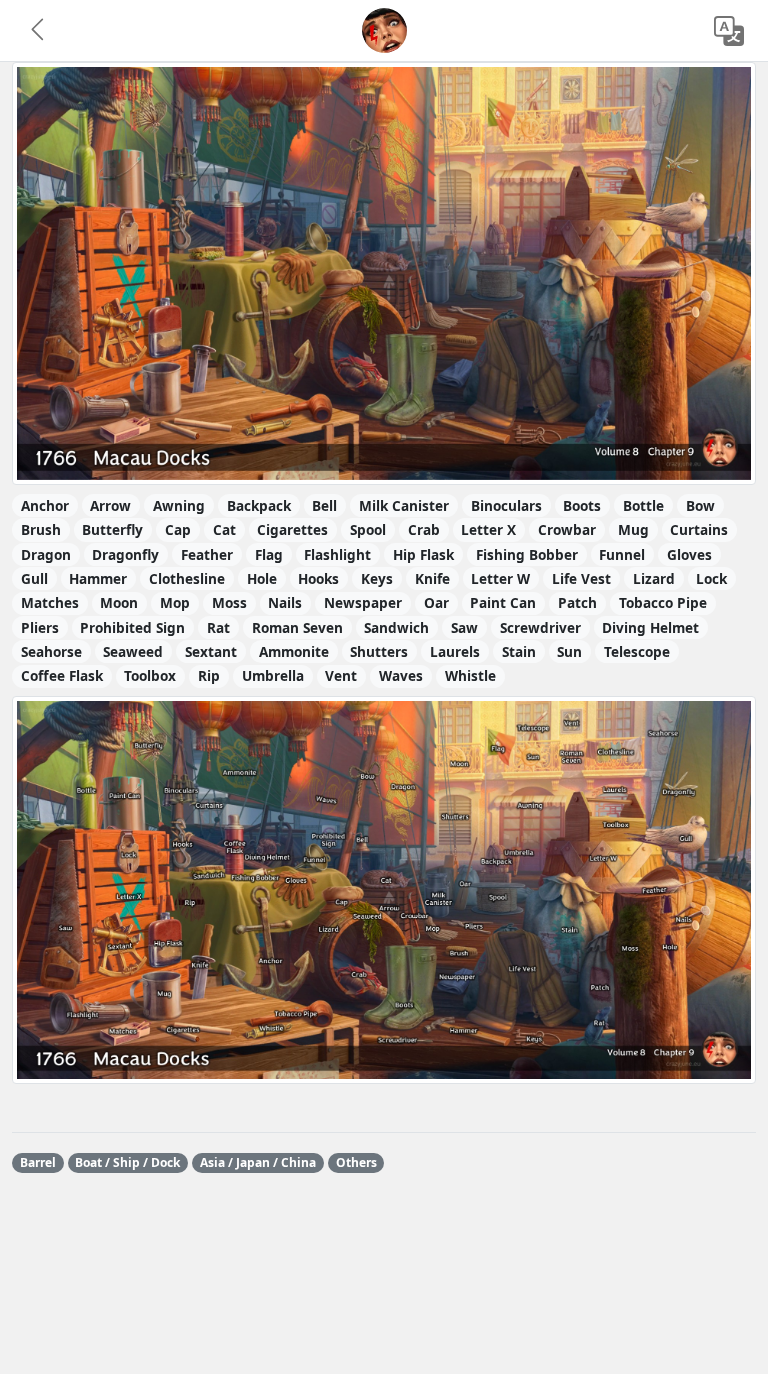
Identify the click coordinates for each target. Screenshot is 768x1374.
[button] (39, 31)
